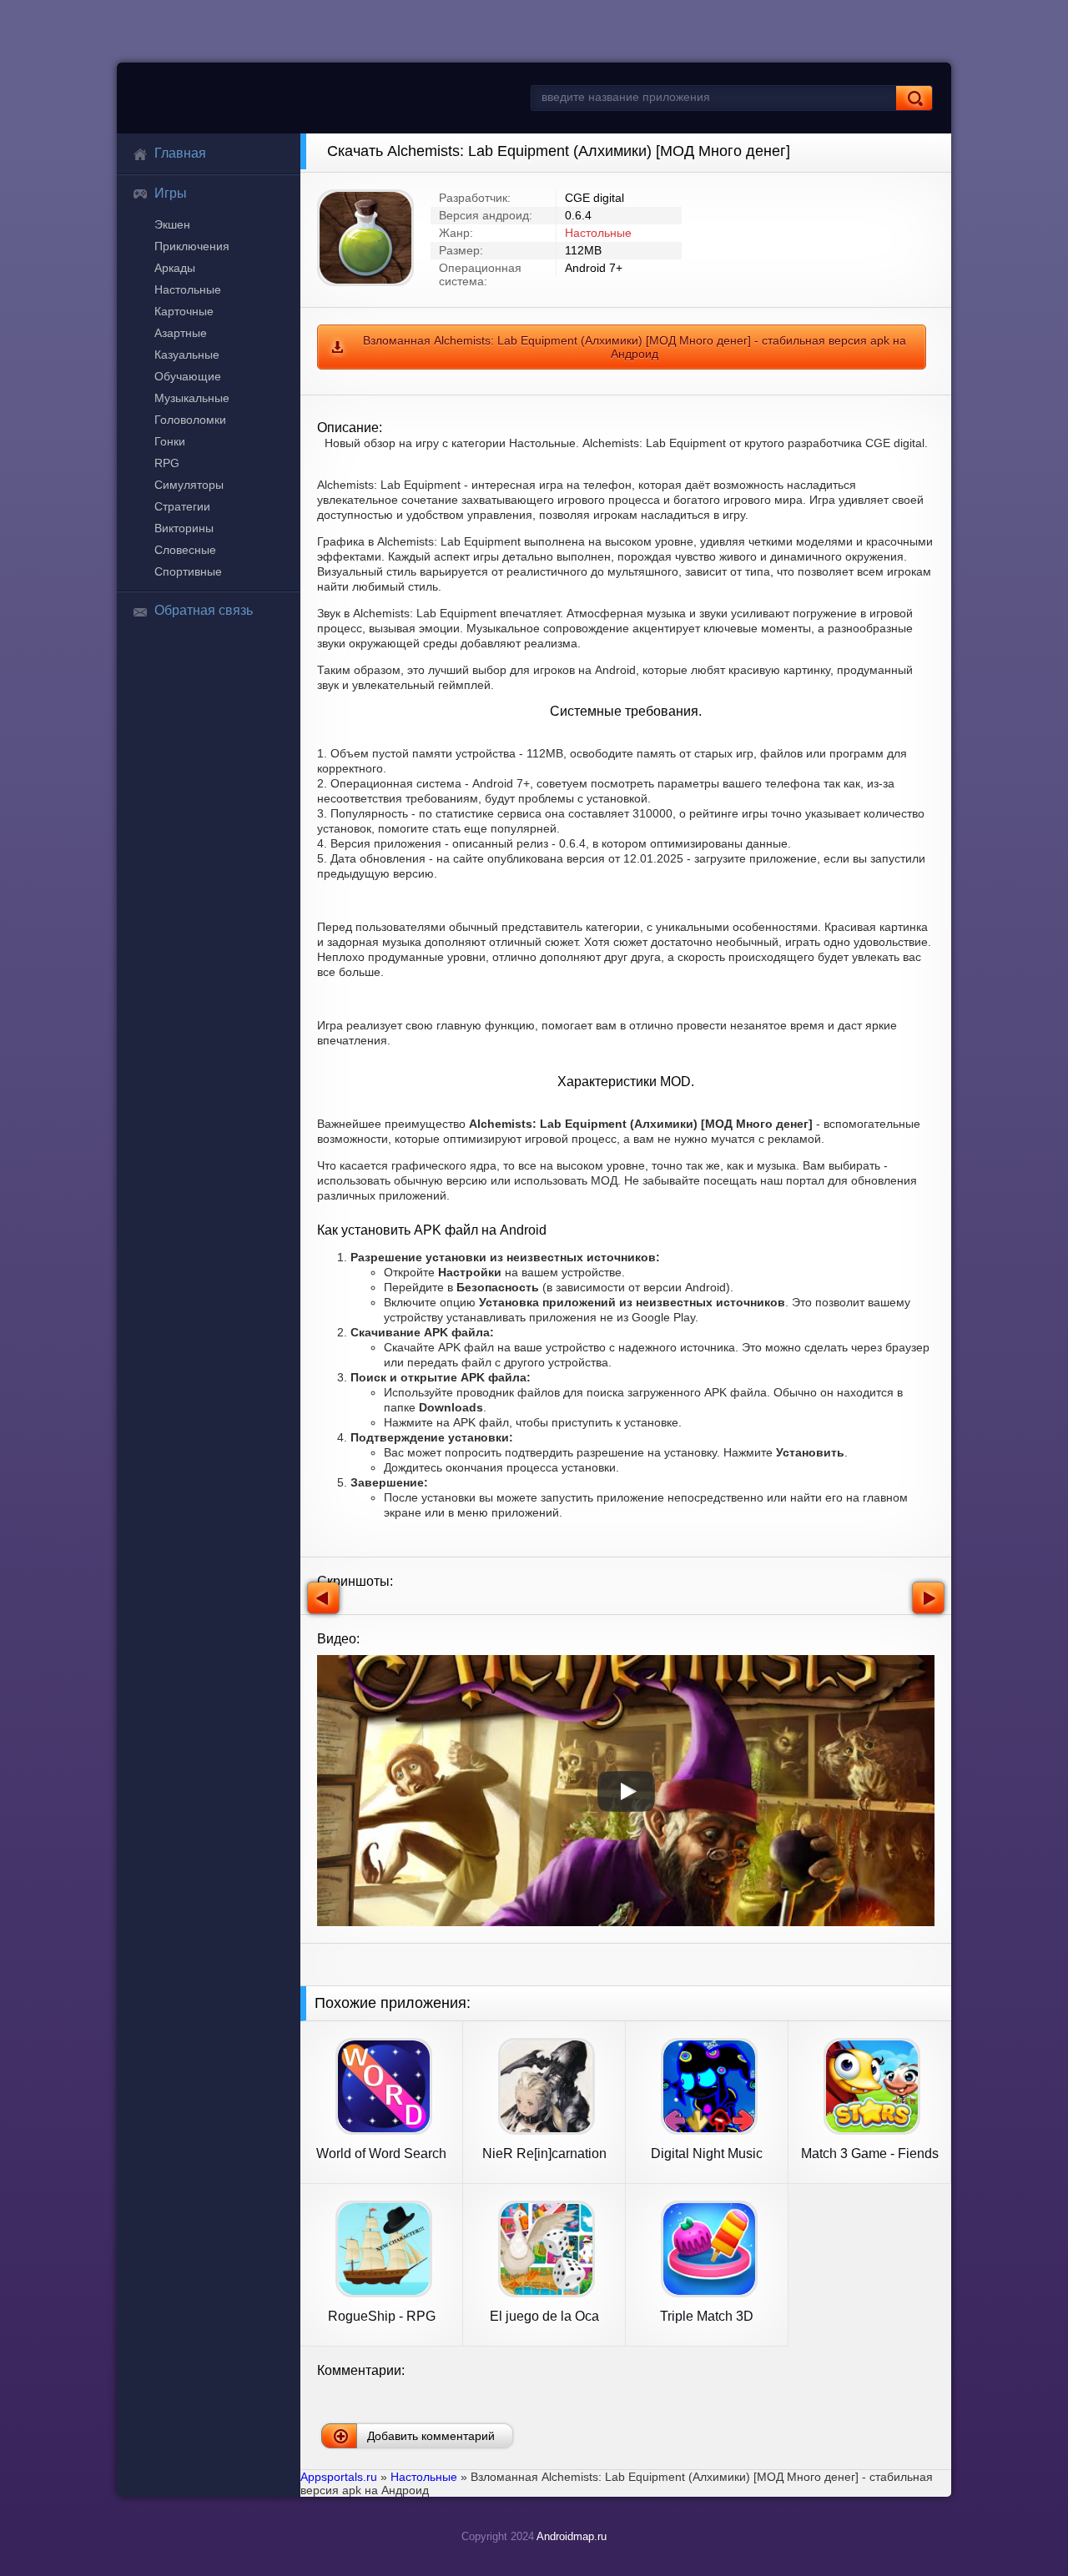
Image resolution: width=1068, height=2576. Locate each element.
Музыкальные (192, 398)
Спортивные (188, 571)
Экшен (172, 224)
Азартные (181, 333)
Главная (180, 153)
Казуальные (187, 355)
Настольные (188, 289)
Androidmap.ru (572, 2536)
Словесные (185, 550)
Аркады (175, 268)
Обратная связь (204, 610)
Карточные (184, 311)
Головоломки (190, 420)
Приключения (192, 246)
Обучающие (188, 376)
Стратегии (182, 506)
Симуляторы (189, 485)
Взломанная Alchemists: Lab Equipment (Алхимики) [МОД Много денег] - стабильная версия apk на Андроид (635, 347)
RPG (167, 463)
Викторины (184, 528)
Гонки (170, 441)
